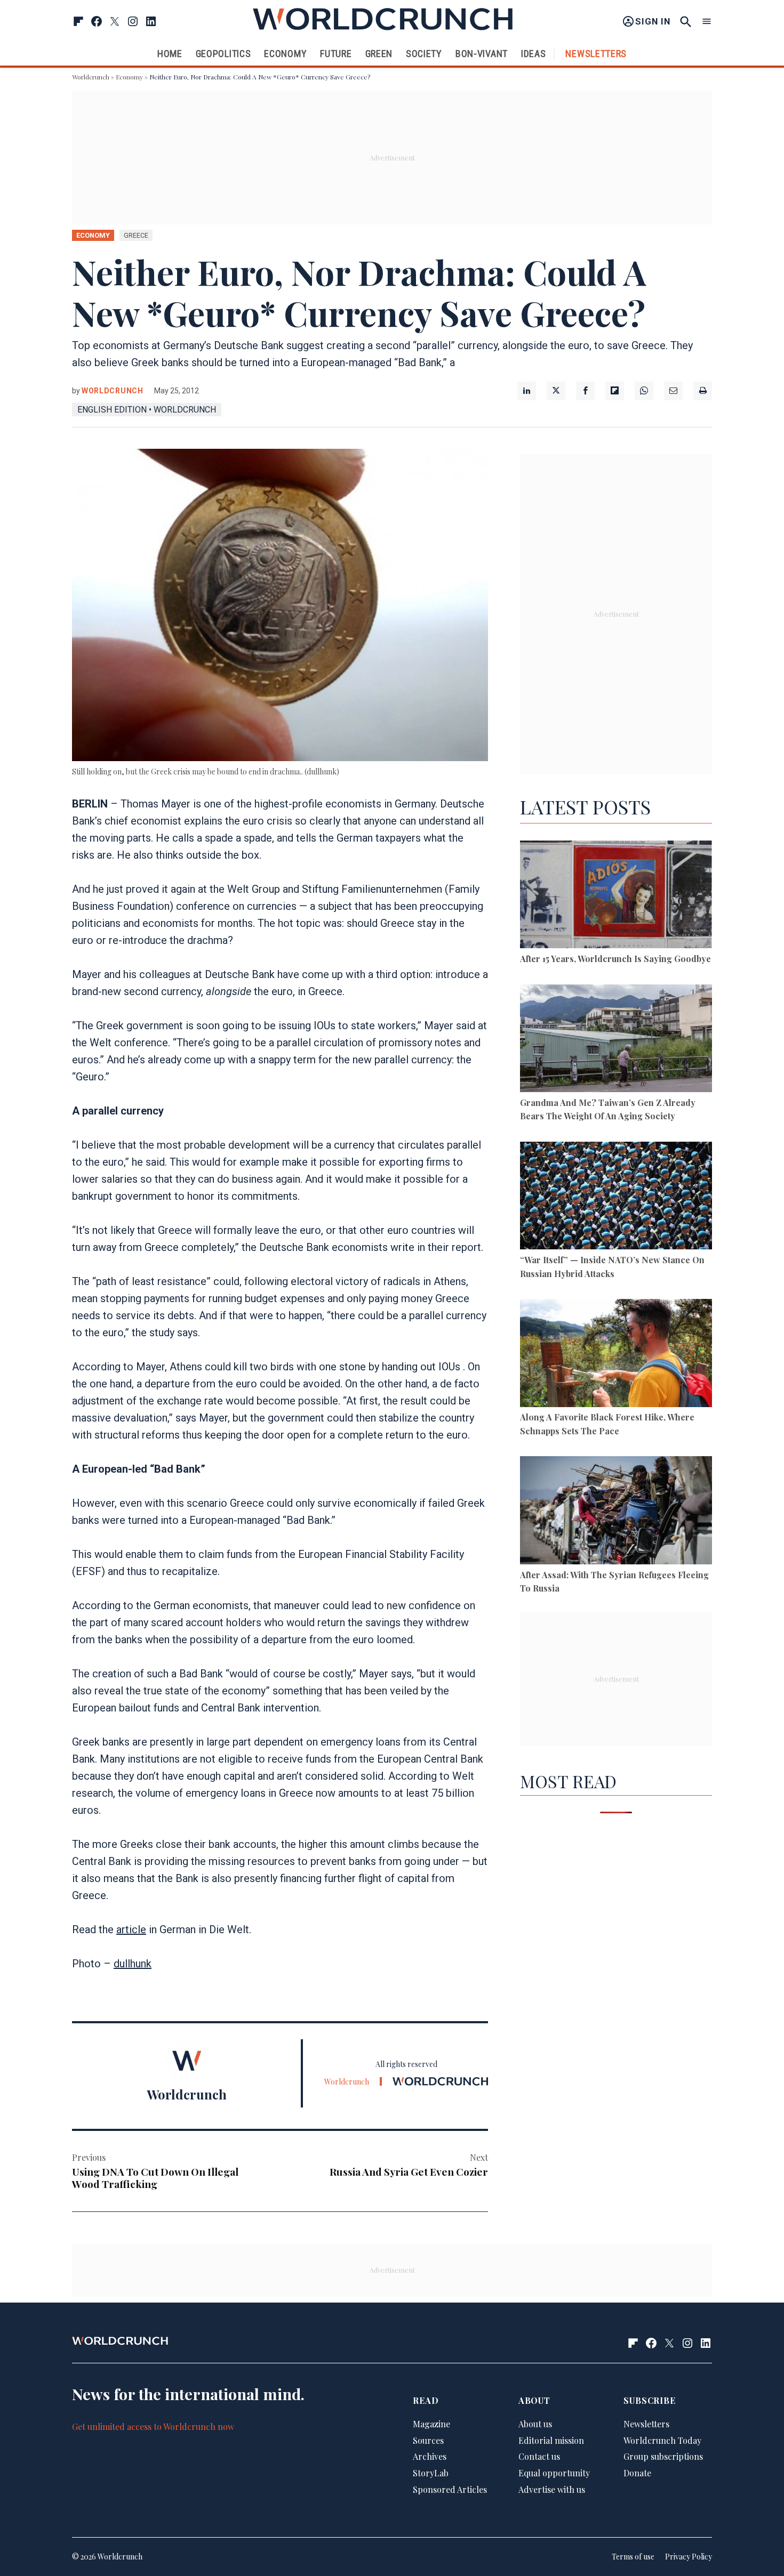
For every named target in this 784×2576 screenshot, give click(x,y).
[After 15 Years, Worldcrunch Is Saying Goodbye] (616, 896)
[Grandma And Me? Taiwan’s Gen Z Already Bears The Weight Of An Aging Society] (616, 1040)
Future (336, 54)
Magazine (431, 2424)
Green (379, 54)
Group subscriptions (663, 2456)
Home (170, 54)
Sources (428, 2440)
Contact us (539, 2456)
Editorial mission (551, 2440)
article (131, 1929)
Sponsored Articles (450, 2489)
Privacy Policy (689, 2557)
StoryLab (431, 2473)
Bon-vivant (482, 54)
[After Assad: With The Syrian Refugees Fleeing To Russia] (616, 1512)
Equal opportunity (554, 2473)
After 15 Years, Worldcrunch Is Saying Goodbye (615, 959)
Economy (285, 54)
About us (535, 2424)
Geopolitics (223, 54)
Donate (637, 2473)
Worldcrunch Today (662, 2440)
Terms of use (633, 2557)
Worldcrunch (91, 77)
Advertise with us (552, 2489)
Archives (430, 2456)
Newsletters (596, 54)
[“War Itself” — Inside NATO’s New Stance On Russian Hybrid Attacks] (616, 1197)
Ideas (534, 54)
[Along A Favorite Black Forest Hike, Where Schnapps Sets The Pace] (616, 1355)
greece (136, 235)
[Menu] (707, 22)
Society (424, 54)
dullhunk (133, 1964)
